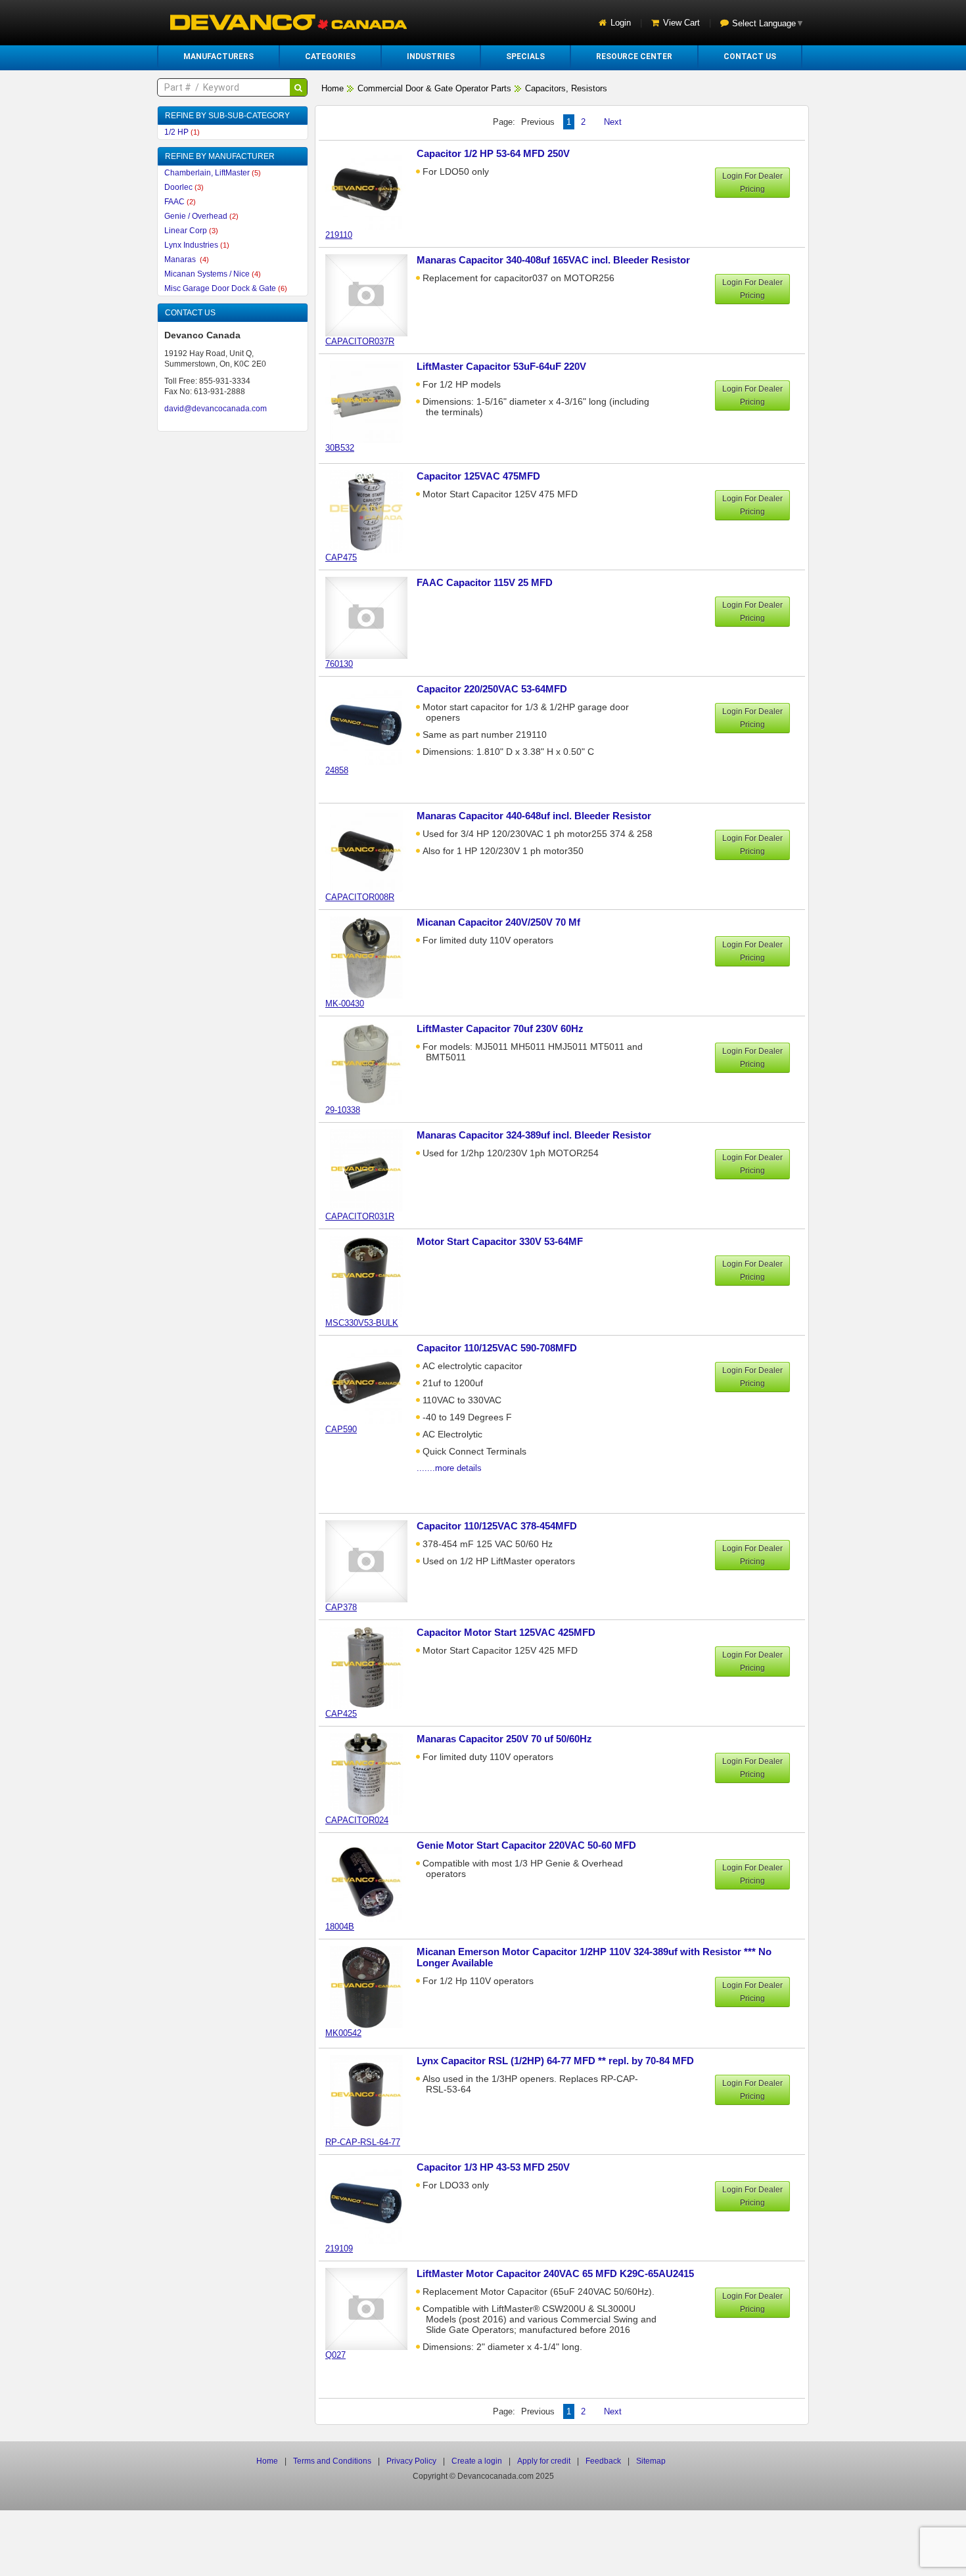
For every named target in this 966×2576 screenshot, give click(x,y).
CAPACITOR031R (360, 1216)
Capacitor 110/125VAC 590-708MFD (497, 1348)
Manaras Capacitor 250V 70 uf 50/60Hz (504, 1739)
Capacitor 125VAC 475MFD (478, 476)
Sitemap (651, 2461)
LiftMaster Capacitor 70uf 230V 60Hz (500, 1028)
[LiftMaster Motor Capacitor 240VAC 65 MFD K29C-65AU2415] (373, 2308)
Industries (431, 56)
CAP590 (341, 1429)
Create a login (477, 2461)
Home (333, 88)
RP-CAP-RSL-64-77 (363, 2142)
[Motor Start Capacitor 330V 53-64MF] (373, 1276)
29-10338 (343, 1110)
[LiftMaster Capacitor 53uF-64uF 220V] (373, 401)
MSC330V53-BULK (362, 1323)
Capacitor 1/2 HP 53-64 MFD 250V (493, 153)
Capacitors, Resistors (566, 88)
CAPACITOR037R (360, 341)
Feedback (603, 2461)
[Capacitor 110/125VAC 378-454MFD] (373, 1561)
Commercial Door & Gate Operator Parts (434, 88)
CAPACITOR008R (360, 897)
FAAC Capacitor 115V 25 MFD (485, 582)
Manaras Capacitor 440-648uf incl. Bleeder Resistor (534, 816)
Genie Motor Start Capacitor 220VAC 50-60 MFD (526, 1845)
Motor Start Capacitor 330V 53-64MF (500, 1241)
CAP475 (341, 557)
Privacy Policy (411, 2461)
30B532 (340, 448)
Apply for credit (544, 2461)
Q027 (335, 2355)
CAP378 (341, 1607)
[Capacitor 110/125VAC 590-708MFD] (373, 1383)
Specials (525, 56)
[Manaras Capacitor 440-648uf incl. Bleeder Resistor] (373, 850)
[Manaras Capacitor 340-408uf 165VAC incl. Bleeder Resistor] (373, 295)
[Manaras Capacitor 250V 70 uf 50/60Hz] (373, 1774)
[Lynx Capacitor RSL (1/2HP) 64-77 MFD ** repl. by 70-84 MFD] (373, 2095)
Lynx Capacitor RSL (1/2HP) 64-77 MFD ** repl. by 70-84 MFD (555, 2061)
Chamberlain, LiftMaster (213, 173)
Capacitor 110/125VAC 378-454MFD (497, 1526)
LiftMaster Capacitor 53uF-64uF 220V (501, 366)
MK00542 (343, 2033)
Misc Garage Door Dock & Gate (226, 288)
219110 (339, 235)
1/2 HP (182, 132)
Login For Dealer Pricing (752, 183)
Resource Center (634, 56)
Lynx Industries (197, 245)
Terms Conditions (332, 2461)
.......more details (449, 1468)
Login (621, 23)
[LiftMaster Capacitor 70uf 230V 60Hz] (373, 1063)
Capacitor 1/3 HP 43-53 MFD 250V (493, 2167)
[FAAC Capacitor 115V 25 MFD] (373, 617)
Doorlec (184, 187)
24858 (337, 770)
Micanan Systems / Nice (213, 274)
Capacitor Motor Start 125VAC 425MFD (506, 1632)
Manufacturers (218, 56)
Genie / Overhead (201, 216)
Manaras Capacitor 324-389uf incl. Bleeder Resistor (534, 1135)
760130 (339, 664)
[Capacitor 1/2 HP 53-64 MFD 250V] (373, 188)
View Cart (681, 23)
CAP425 (341, 1714)
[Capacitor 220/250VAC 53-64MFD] (373, 724)
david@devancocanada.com (216, 409)
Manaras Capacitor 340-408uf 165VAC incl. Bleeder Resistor (553, 260)
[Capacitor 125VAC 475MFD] (373, 511)
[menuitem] (218, 56)
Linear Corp (191, 231)
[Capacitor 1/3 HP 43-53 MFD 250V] (373, 2202)
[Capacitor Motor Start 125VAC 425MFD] (373, 1667)
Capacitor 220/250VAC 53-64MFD (492, 689)
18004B (340, 1927)
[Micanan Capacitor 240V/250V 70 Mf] (373, 957)
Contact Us (750, 56)
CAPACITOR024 (357, 1820)
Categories (330, 56)
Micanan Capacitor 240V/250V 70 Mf (498, 922)
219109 (339, 2248)
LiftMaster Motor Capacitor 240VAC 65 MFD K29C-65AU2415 (555, 2273)
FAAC (180, 202)
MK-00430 (345, 1004)
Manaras (187, 260)
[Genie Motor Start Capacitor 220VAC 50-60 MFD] (373, 1880)
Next (613, 122)
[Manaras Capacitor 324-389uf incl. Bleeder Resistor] (373, 1170)
